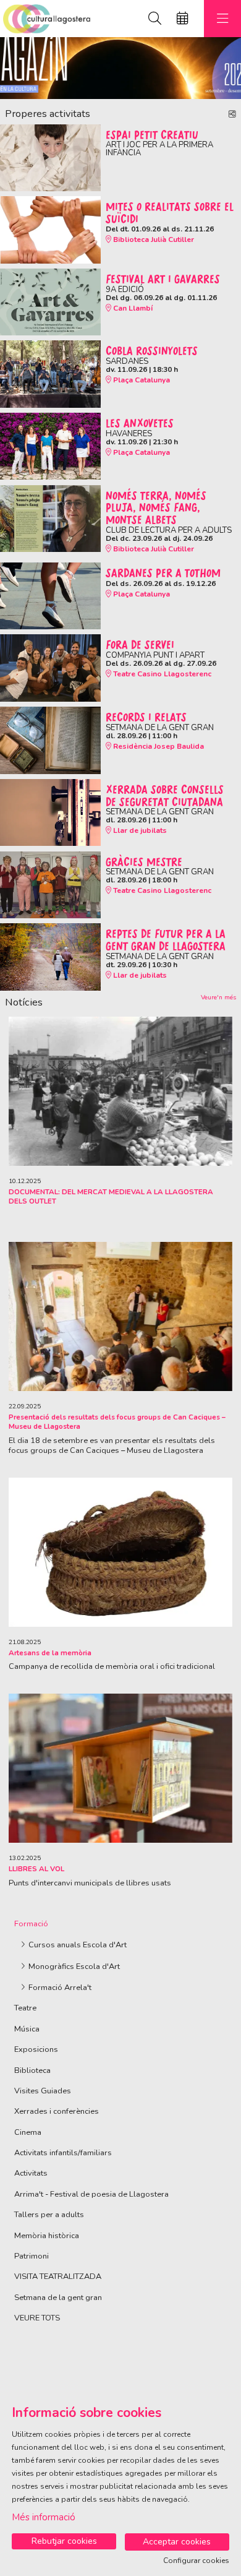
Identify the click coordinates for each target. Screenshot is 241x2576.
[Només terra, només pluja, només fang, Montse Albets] (50, 518)
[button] (25, 68)
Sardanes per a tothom (163, 574)
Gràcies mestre (144, 863)
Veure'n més (218, 998)
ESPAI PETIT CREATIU (152, 136)
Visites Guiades (43, 2091)
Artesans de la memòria (50, 1653)
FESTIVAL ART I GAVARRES (163, 280)
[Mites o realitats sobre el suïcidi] (50, 230)
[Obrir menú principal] (222, 19)
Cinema (28, 2132)
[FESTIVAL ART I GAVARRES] (50, 301)
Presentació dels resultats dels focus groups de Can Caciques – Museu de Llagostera (117, 1422)
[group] (120, 68)
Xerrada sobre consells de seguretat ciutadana (165, 796)
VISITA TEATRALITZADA (58, 2277)
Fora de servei (140, 645)
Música (27, 2029)
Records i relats (146, 718)
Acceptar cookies (177, 2542)
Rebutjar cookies (64, 2541)
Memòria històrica (47, 2236)
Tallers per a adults (49, 2215)
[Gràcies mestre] (50, 884)
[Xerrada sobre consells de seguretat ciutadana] (50, 812)
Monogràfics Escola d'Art (74, 1966)
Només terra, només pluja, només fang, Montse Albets (156, 508)
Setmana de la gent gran (58, 2298)
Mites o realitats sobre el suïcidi (170, 213)
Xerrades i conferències (57, 2111)
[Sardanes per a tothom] (50, 595)
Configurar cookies (196, 2561)
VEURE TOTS (37, 2318)
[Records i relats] (50, 739)
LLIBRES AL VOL (36, 1869)
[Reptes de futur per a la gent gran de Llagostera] (50, 957)
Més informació (44, 2517)
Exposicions (36, 2049)
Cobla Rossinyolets (152, 351)
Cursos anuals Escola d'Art (78, 1945)
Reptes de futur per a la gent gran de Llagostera (166, 940)
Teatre (25, 2008)
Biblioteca (32, 2070)
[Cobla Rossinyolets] (50, 374)
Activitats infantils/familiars (63, 2153)
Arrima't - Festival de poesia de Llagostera (91, 2194)
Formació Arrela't (60, 1988)
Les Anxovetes (140, 424)
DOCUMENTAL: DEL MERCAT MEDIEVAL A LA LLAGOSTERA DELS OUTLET (111, 1196)
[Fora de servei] (50, 668)
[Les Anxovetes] (50, 446)
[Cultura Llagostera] (45, 19)
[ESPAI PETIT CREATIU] (50, 157)
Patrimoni (32, 2256)
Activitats (31, 2173)
